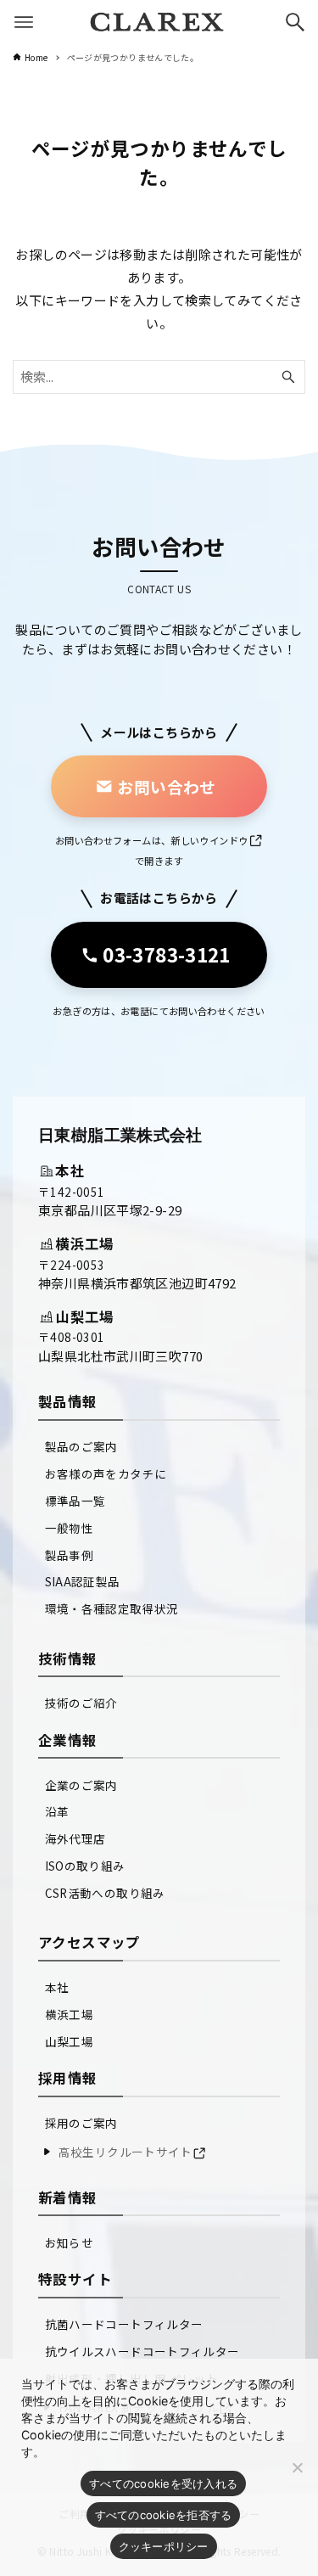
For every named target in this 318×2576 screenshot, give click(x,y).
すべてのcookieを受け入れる (163, 2483)
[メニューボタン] (24, 22)
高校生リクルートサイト (126, 2152)
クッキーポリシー (164, 2546)
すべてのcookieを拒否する (164, 2515)
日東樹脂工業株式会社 (120, 1135)
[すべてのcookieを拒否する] (297, 2467)
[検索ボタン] (295, 22)
